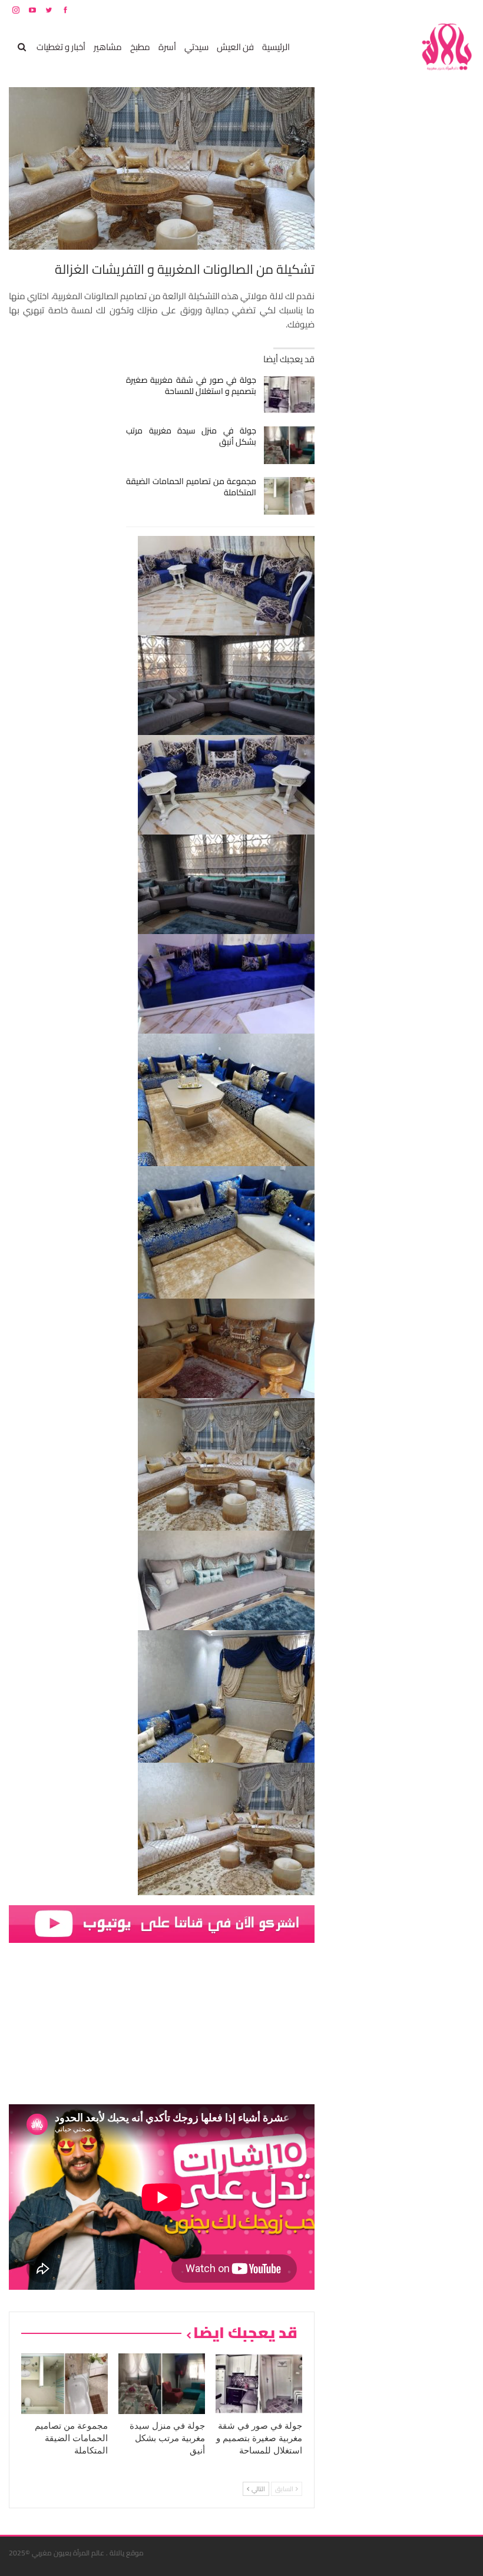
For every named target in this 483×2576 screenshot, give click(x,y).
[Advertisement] (386, 264)
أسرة (167, 47)
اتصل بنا (399, 10)
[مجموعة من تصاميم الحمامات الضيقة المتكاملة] (290, 496)
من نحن (465, 10)
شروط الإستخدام (361, 10)
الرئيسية (276, 47)
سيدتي (196, 47)
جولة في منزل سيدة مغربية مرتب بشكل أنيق (191, 436)
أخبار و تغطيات (61, 47)
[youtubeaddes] (162, 1923)
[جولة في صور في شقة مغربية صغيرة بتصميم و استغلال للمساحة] (290, 395)
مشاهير (108, 47)
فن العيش (235, 47)
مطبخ (140, 47)
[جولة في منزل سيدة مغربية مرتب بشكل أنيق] (290, 445)
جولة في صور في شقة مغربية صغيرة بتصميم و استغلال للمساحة (191, 385)
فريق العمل (432, 10)
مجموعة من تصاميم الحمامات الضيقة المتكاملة (191, 487)
